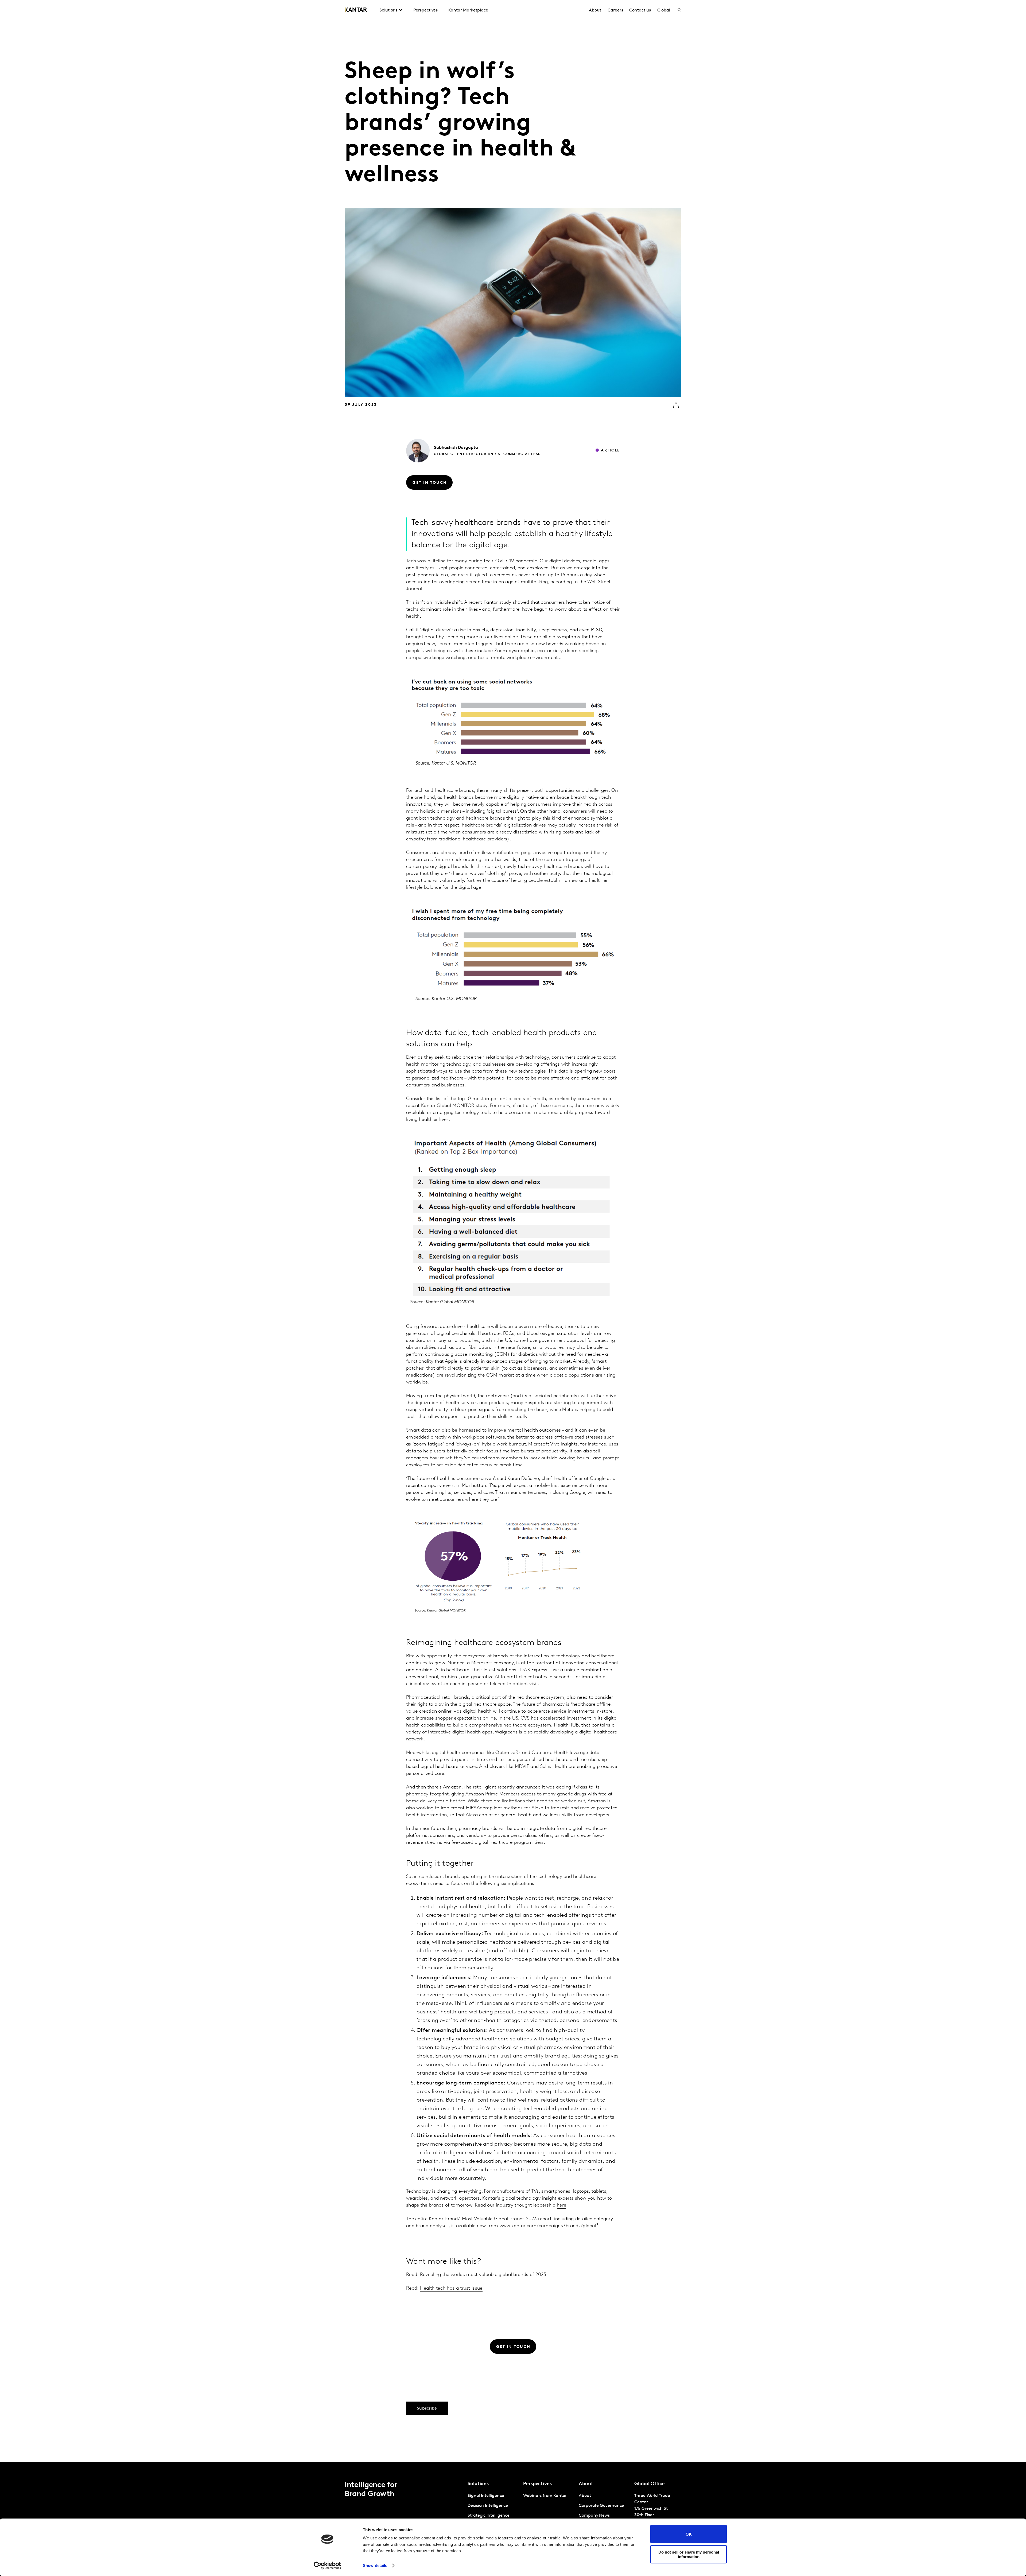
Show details (375, 2565)
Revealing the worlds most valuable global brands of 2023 (483, 2275)
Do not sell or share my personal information (689, 2554)
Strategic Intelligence (489, 2516)
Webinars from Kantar (545, 2496)
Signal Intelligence (486, 2496)
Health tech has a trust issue (451, 2289)
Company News (594, 2516)
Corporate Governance (601, 2506)
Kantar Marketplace (468, 10)
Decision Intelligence (488, 2506)
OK (689, 2534)
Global (664, 10)
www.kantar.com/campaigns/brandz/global (548, 2226)
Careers (615, 10)
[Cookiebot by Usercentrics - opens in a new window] (327, 2566)
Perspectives (425, 10)
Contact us (640, 10)
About (595, 10)
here (561, 2205)
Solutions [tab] (388, 10)
